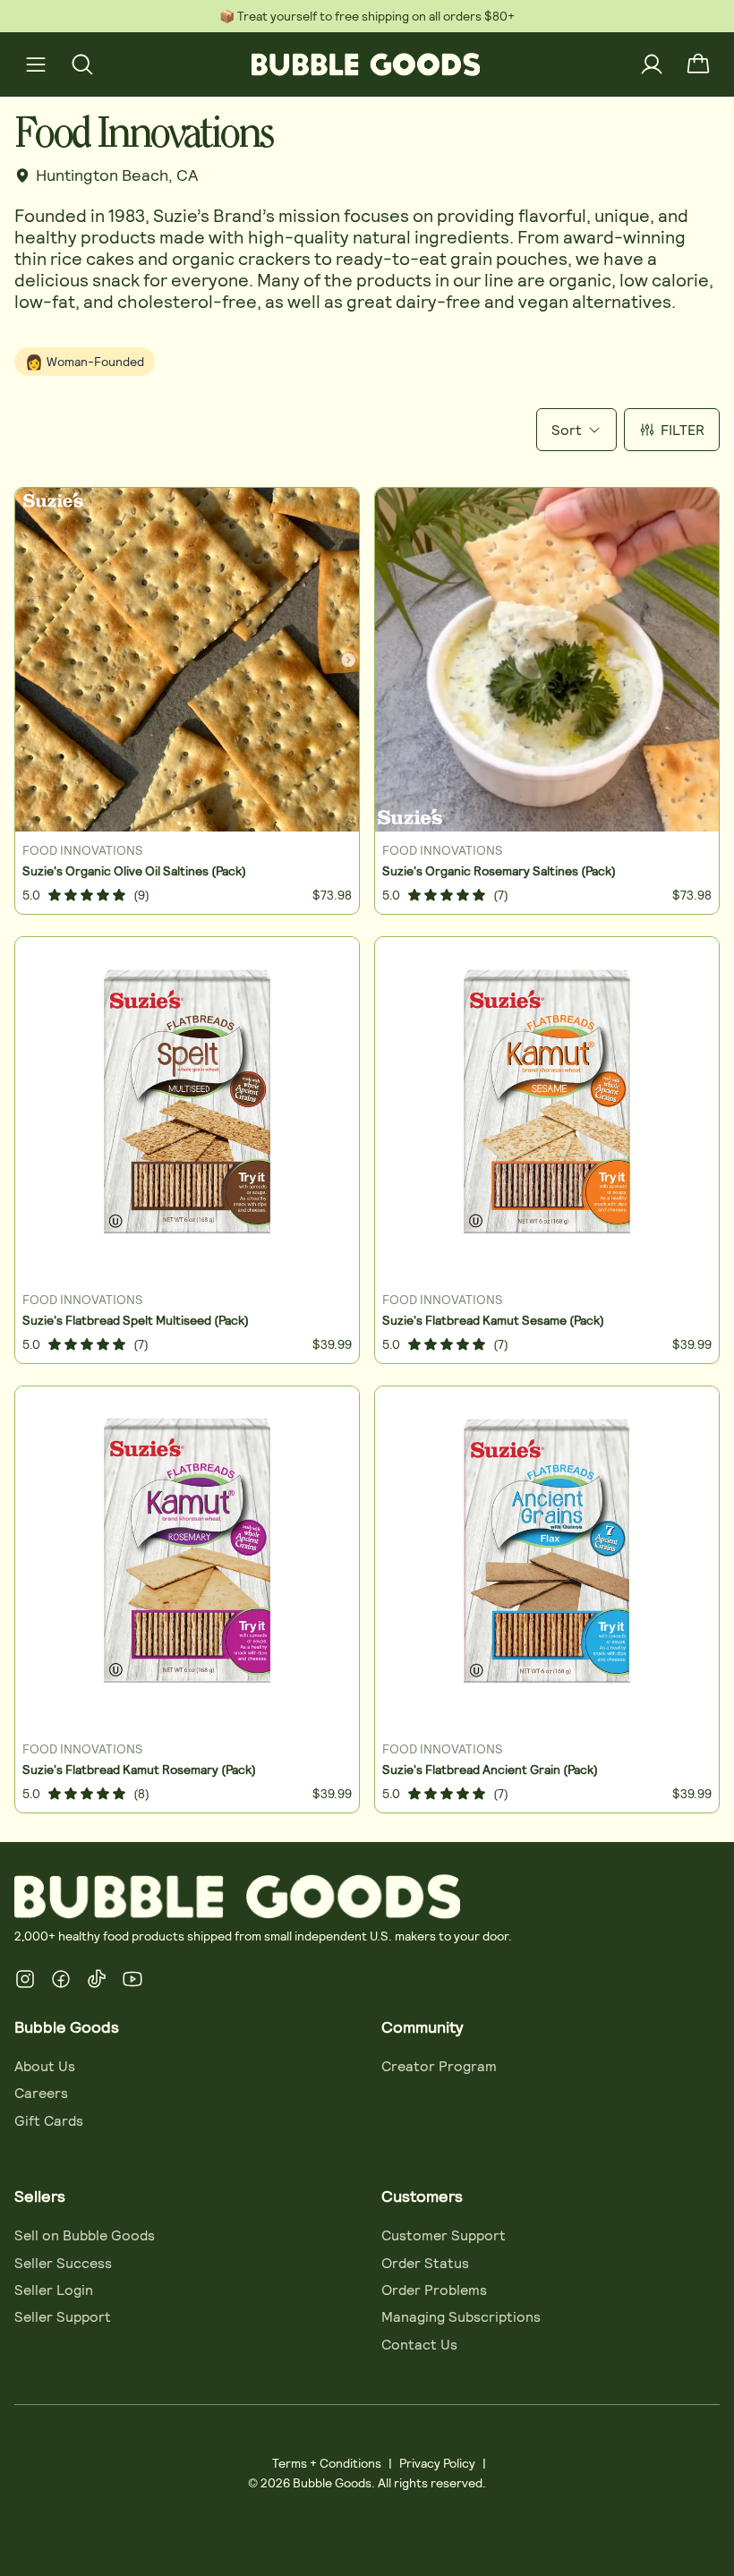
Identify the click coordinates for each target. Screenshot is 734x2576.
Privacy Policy (437, 2463)
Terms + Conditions (327, 2463)
